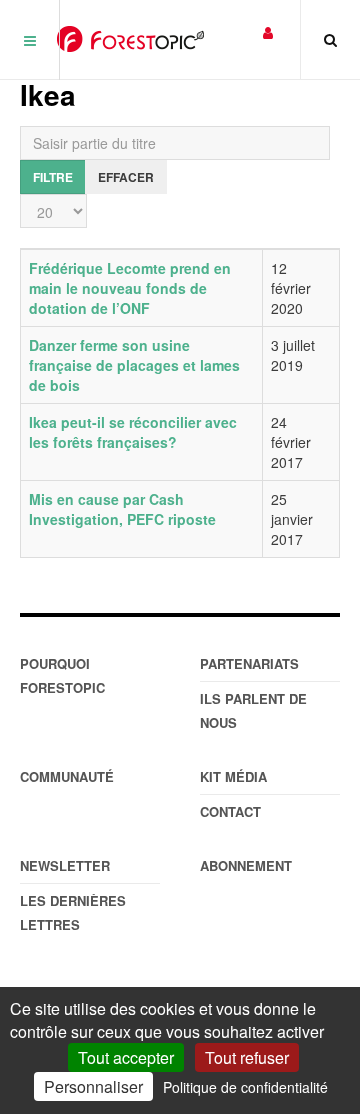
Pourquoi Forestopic (62, 675)
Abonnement (246, 865)
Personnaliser (93, 1086)
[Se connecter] (268, 31)
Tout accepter (126, 1057)
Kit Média (233, 776)
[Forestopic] (130, 39)
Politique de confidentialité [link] (245, 1087)
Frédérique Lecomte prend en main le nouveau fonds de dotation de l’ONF (130, 288)
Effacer (126, 177)
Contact (230, 811)
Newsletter (65, 865)
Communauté (67, 776)
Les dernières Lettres (73, 912)
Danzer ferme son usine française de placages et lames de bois (134, 365)
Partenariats (249, 663)
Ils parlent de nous (253, 710)
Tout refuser (247, 1057)
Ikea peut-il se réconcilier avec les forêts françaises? (133, 432)
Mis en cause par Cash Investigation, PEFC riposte (122, 509)
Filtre (53, 177)
